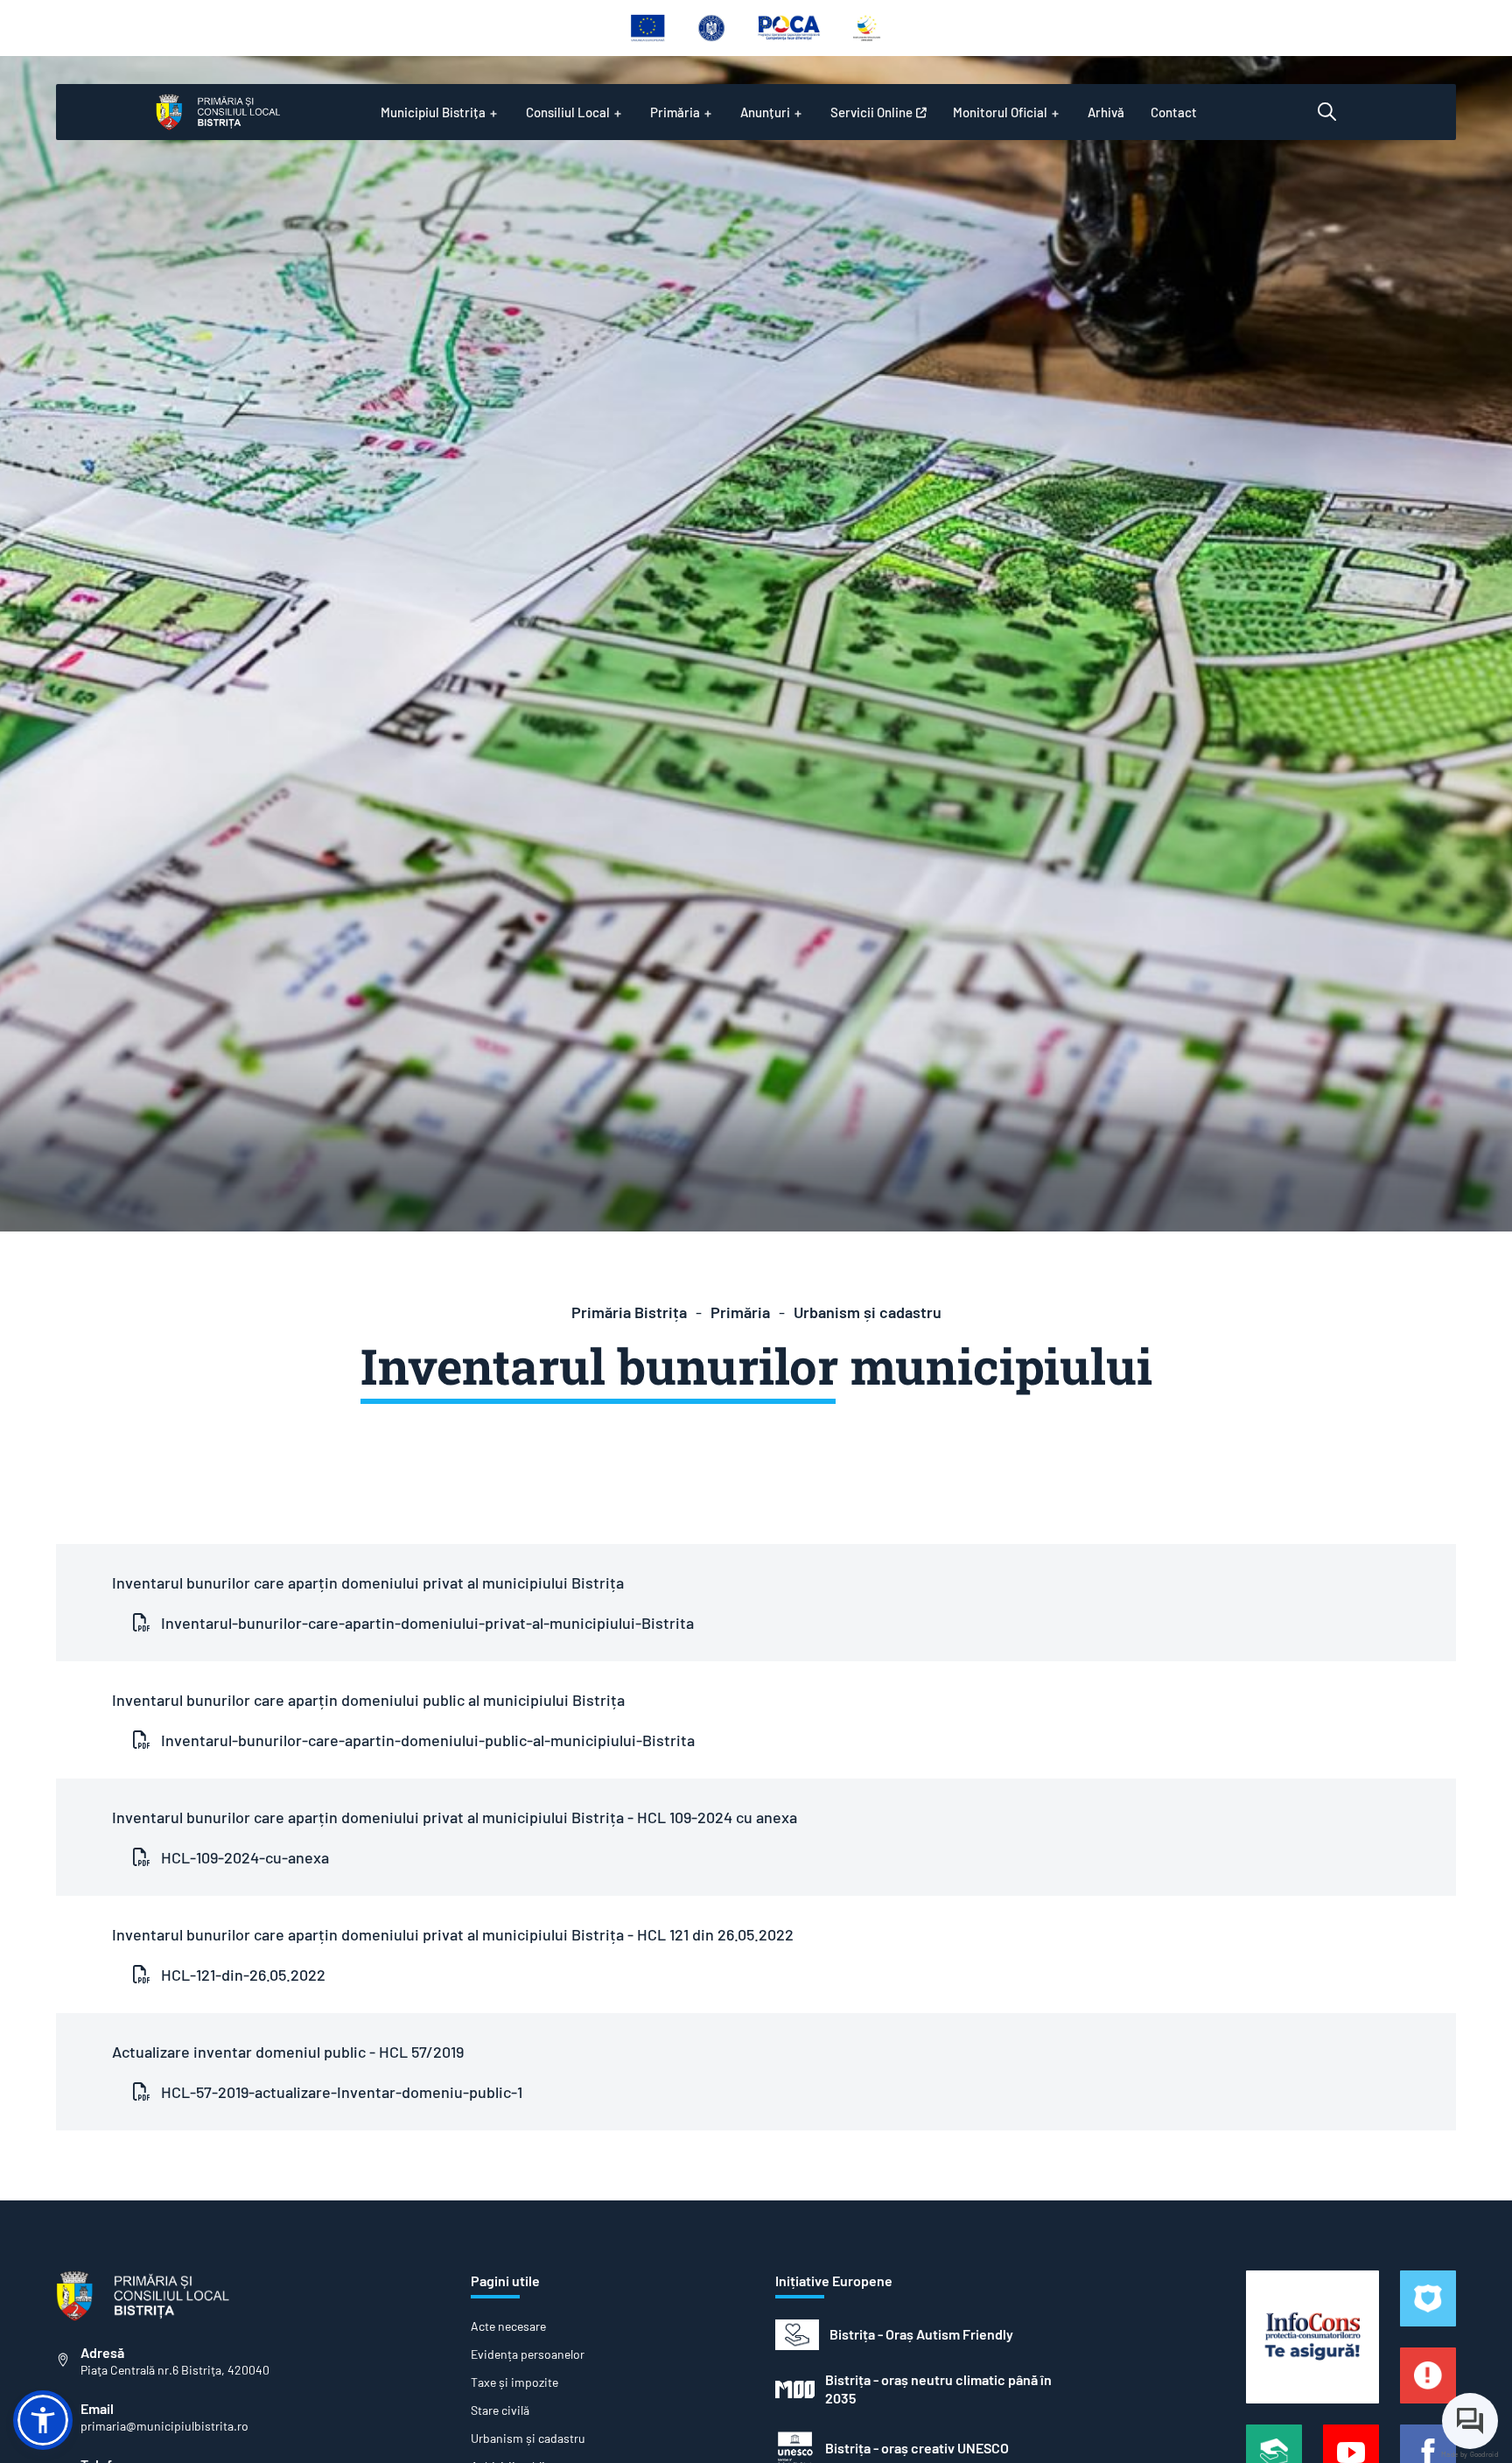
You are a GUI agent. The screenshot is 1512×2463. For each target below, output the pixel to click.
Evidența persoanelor (528, 2354)
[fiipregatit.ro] (1428, 2375)
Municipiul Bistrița (433, 112)
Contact (1174, 112)
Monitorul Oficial (1000, 112)
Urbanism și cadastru (868, 1312)
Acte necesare (508, 2326)
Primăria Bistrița (629, 1312)
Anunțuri (765, 112)
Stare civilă (500, 2410)
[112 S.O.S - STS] (1428, 2298)
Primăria (675, 112)
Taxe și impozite (514, 2382)
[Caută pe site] (1327, 112)
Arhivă (1106, 112)
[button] (43, 2420)
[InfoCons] (1312, 2337)
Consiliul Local (568, 112)
